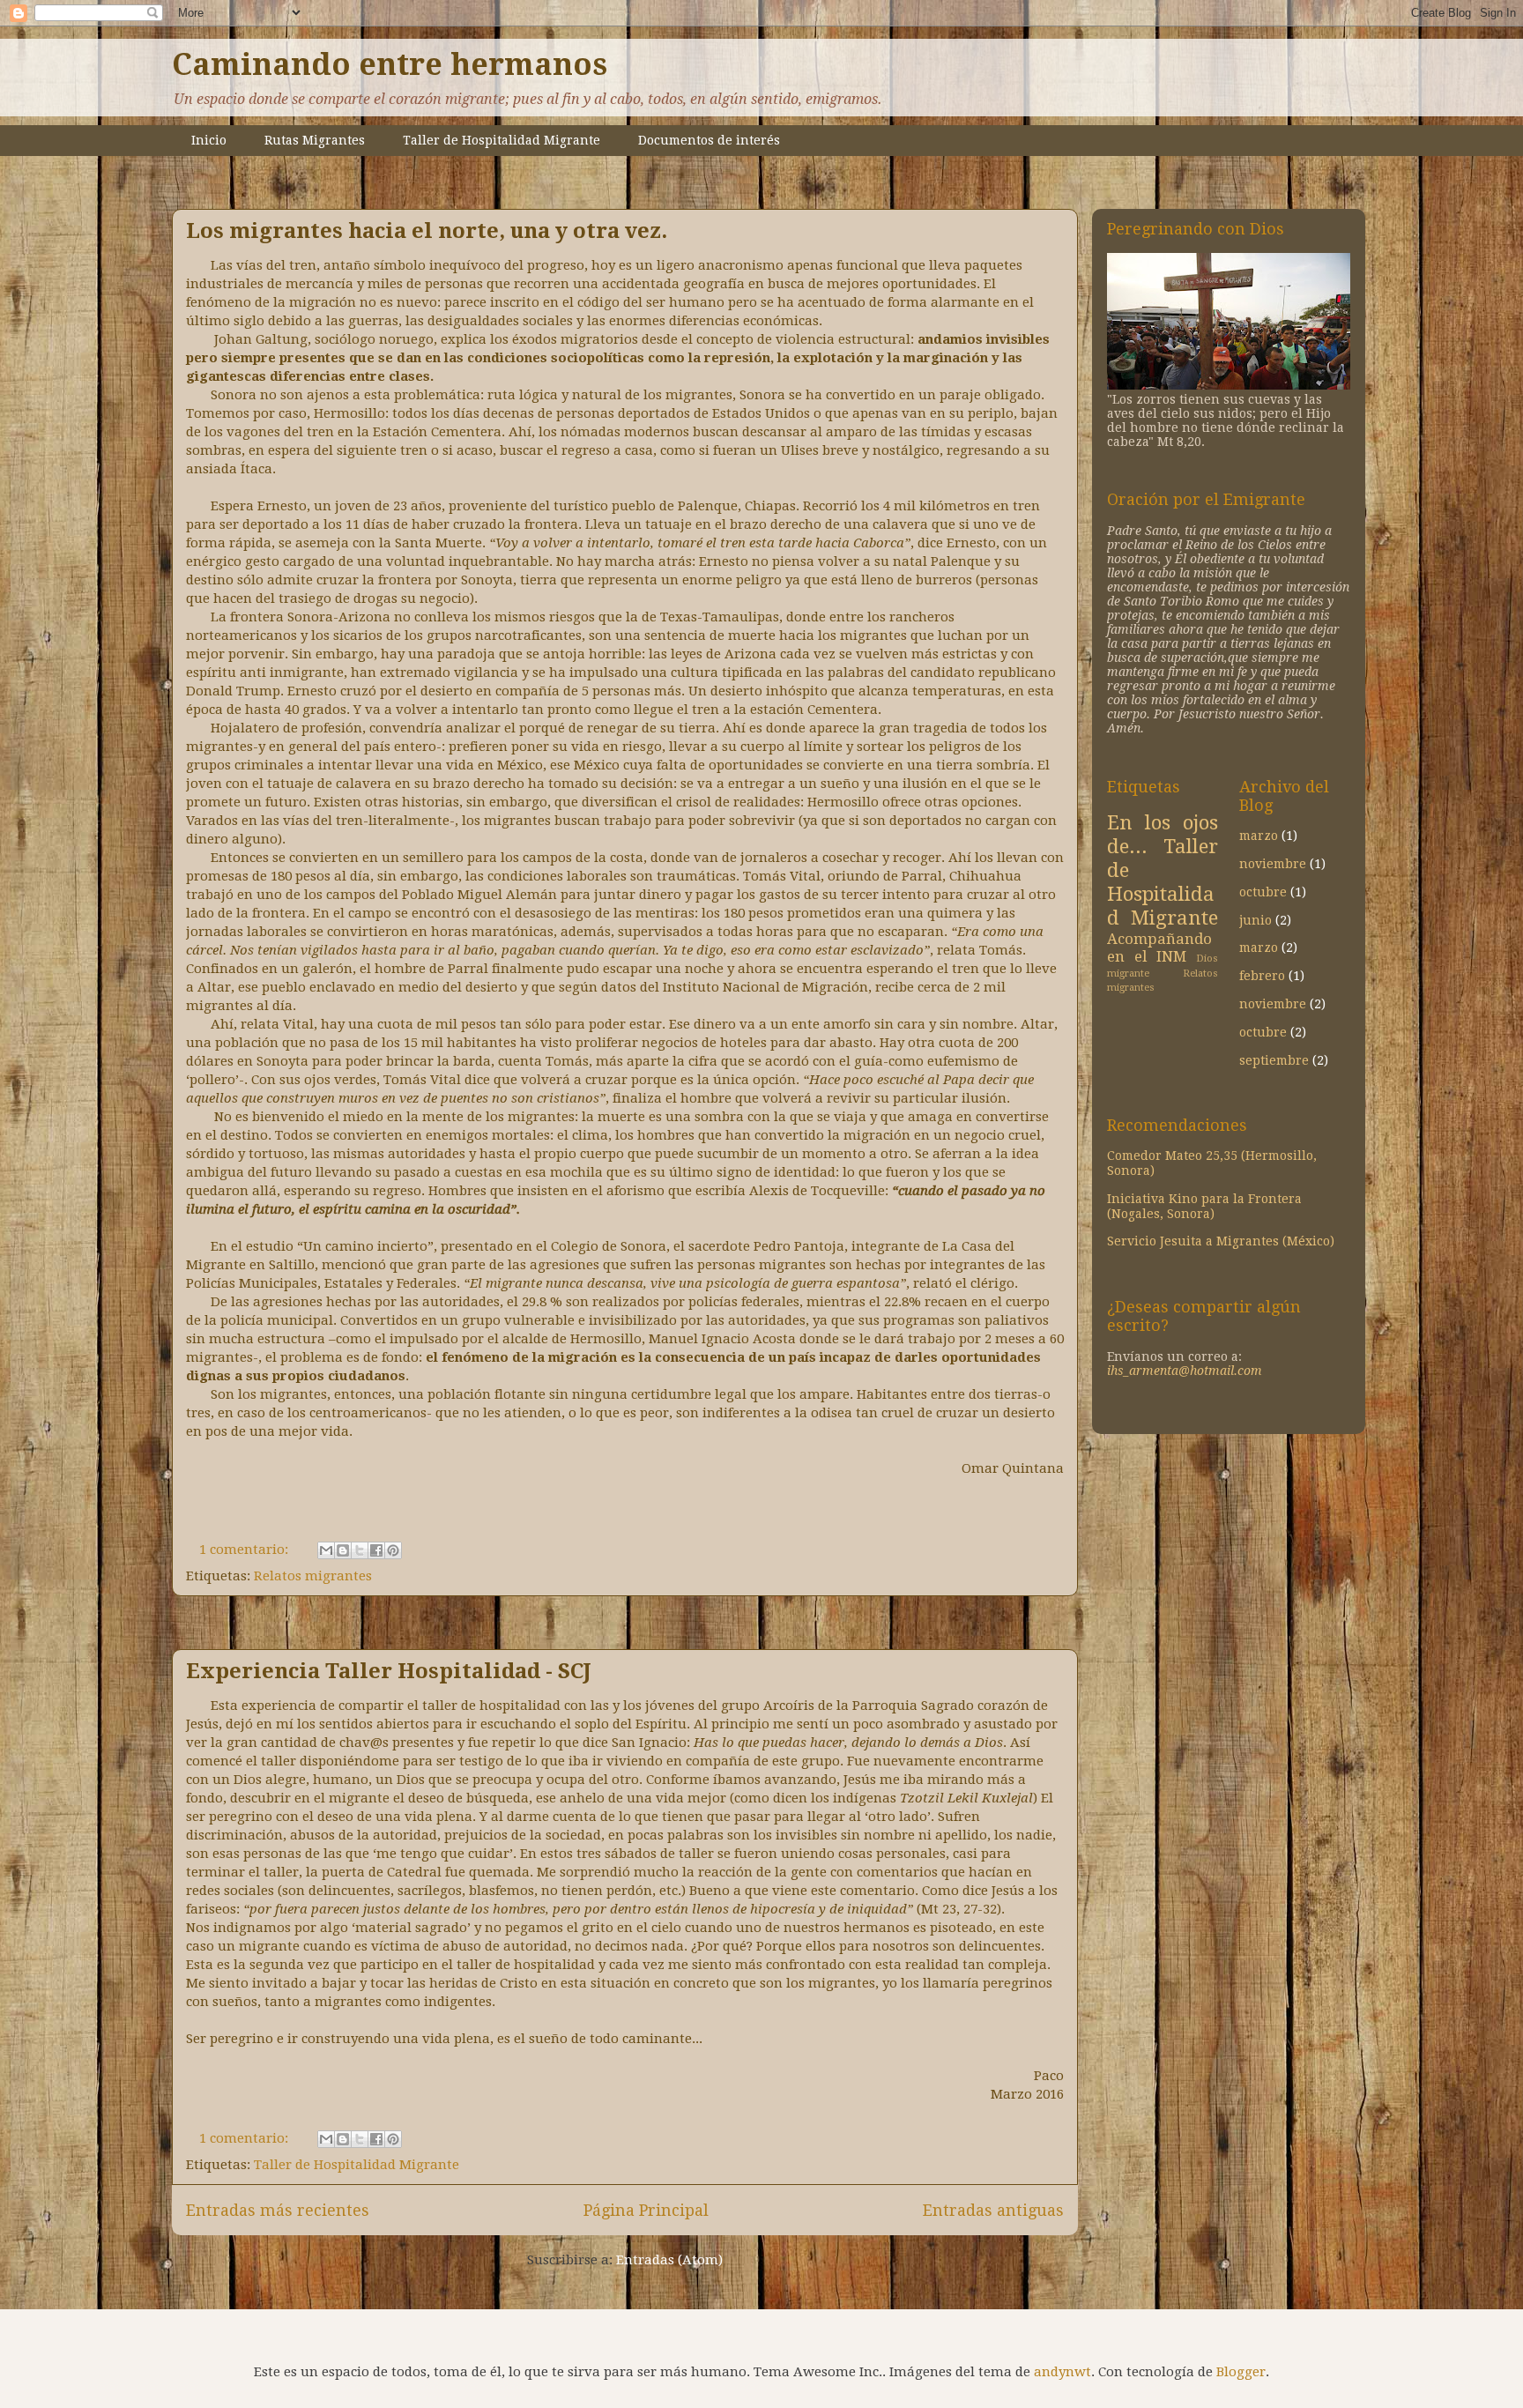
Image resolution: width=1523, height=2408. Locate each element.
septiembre (1274, 1060)
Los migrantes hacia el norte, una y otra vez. (427, 231)
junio (1256, 920)
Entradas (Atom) (669, 2260)
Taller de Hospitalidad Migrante (501, 140)
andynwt (1062, 2372)
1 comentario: (245, 1550)
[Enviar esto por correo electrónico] (326, 1550)
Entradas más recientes (278, 2210)
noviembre (1273, 864)
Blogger (1241, 2372)
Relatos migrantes (313, 1576)
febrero (1262, 976)
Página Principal (646, 2210)
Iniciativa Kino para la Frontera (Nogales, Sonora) (1204, 1206)
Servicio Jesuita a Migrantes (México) (1221, 1241)
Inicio (209, 140)
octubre (1263, 892)
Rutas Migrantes (315, 140)
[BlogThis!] (343, 1550)
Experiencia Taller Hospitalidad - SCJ (389, 1671)
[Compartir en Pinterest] (393, 1550)
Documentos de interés (709, 140)
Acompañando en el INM (1159, 948)
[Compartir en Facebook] (376, 1550)
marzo (1259, 836)
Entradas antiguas (993, 2210)
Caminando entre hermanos (390, 64)
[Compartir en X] (360, 1550)
